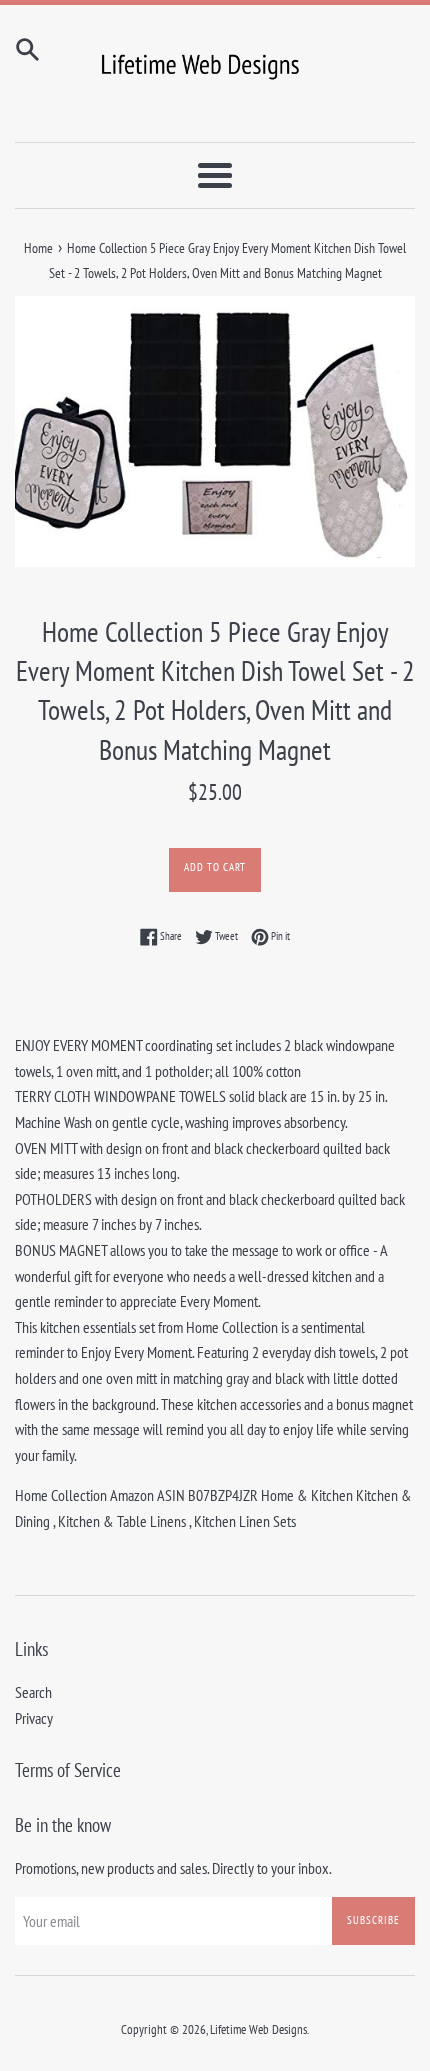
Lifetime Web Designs (258, 2029)
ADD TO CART (215, 867)
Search (33, 1692)
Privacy (34, 1718)
